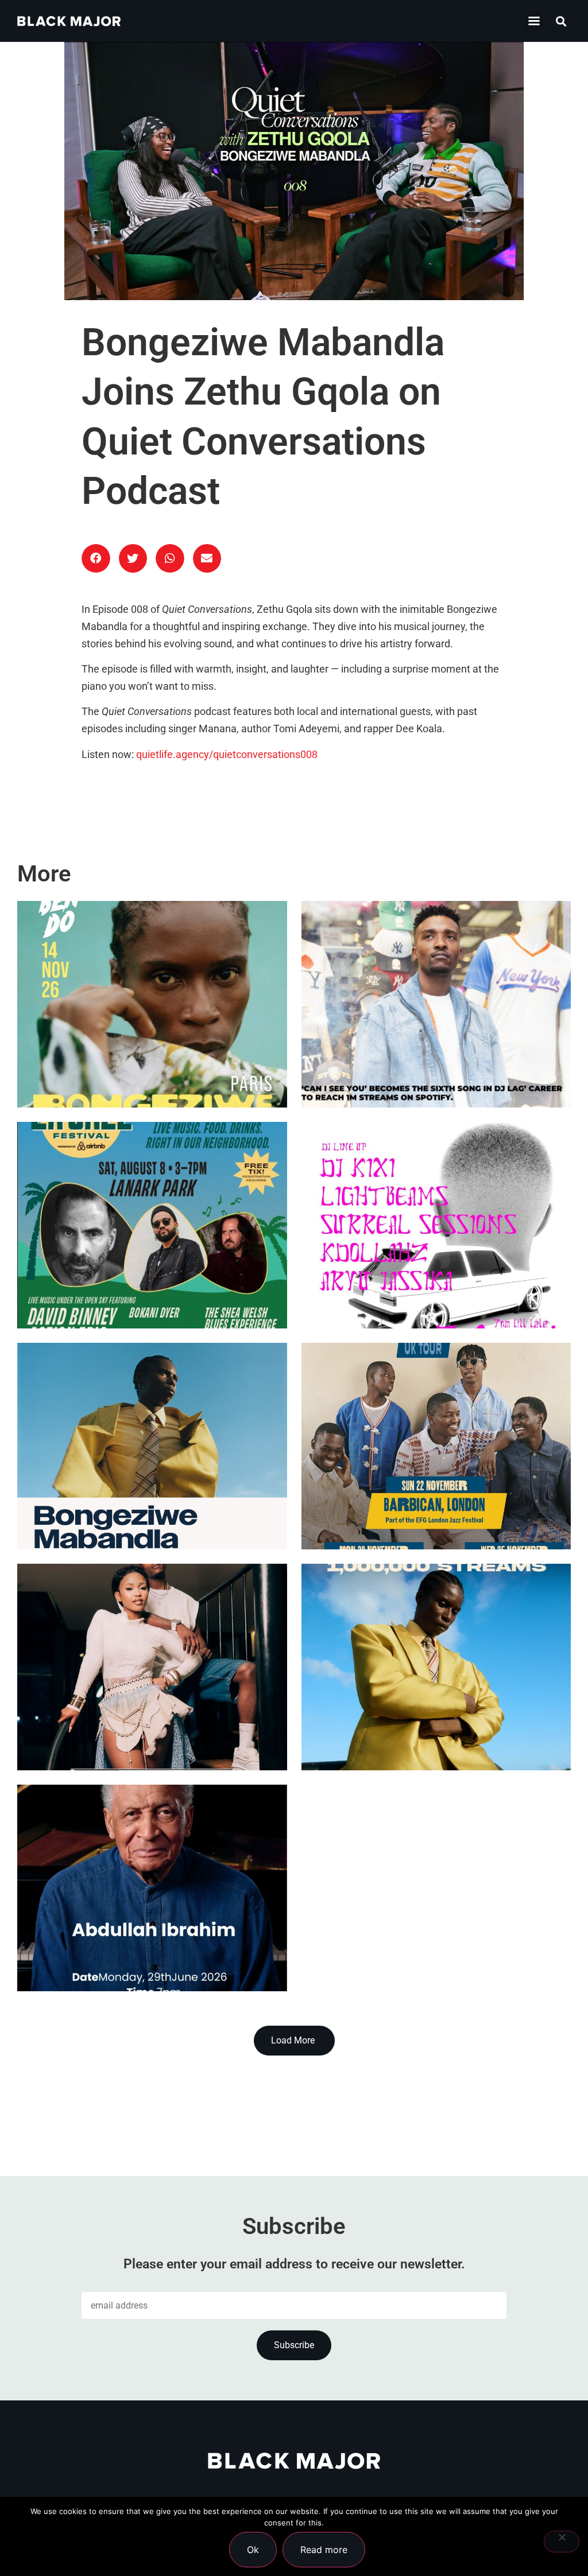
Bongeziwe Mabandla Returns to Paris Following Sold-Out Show (143, 1051)
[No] (562, 2542)
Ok (253, 2550)
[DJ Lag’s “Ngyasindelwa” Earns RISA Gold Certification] (152, 1667)
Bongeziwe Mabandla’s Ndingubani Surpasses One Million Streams (417, 1714)
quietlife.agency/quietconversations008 (227, 755)
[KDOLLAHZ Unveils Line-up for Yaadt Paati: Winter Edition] (436, 1225)
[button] (534, 21)
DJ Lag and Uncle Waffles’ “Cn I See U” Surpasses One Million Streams (434, 1051)
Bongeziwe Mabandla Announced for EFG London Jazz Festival (134, 1493)
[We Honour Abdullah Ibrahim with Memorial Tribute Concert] (152, 1888)
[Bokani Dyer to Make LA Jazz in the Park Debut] (152, 1225)
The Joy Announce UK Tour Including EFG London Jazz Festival (418, 1493)
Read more (324, 2550)
